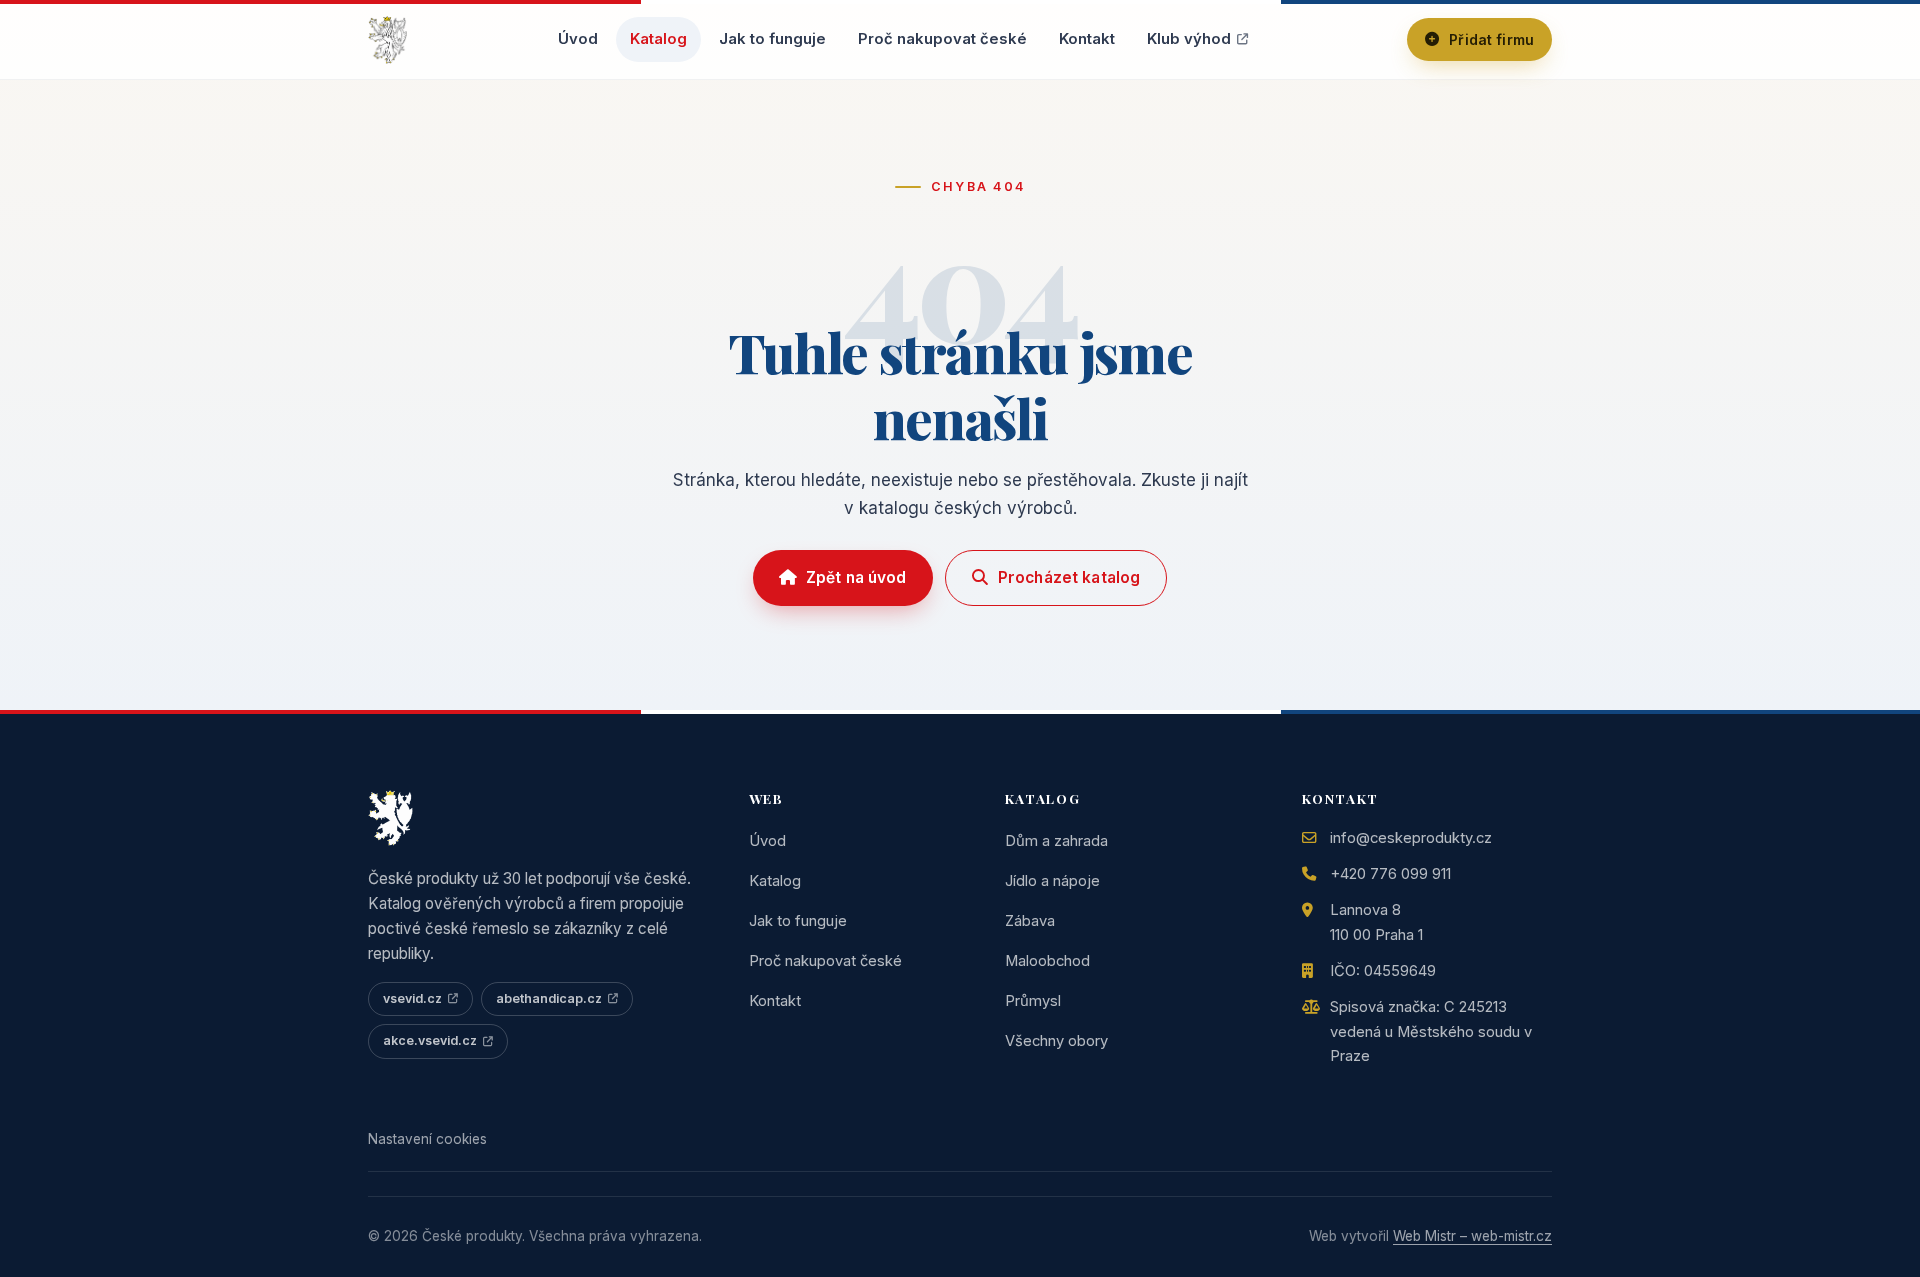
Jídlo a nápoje (1052, 881)
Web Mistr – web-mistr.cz (1472, 1236)
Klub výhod (1189, 39)
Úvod (578, 39)
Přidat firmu (1491, 39)
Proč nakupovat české (942, 39)
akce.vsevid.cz (430, 1040)
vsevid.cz (412, 998)
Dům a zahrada (1056, 841)
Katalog (658, 39)
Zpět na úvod (856, 577)
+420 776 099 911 (1390, 874)
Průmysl (1033, 1001)
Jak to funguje (772, 39)
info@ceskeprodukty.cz (1411, 838)
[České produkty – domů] (387, 40)
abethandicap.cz (549, 998)
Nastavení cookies (427, 1139)
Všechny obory (1056, 1041)
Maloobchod (1047, 961)
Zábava (1030, 921)
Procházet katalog (1069, 577)
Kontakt (1087, 39)
